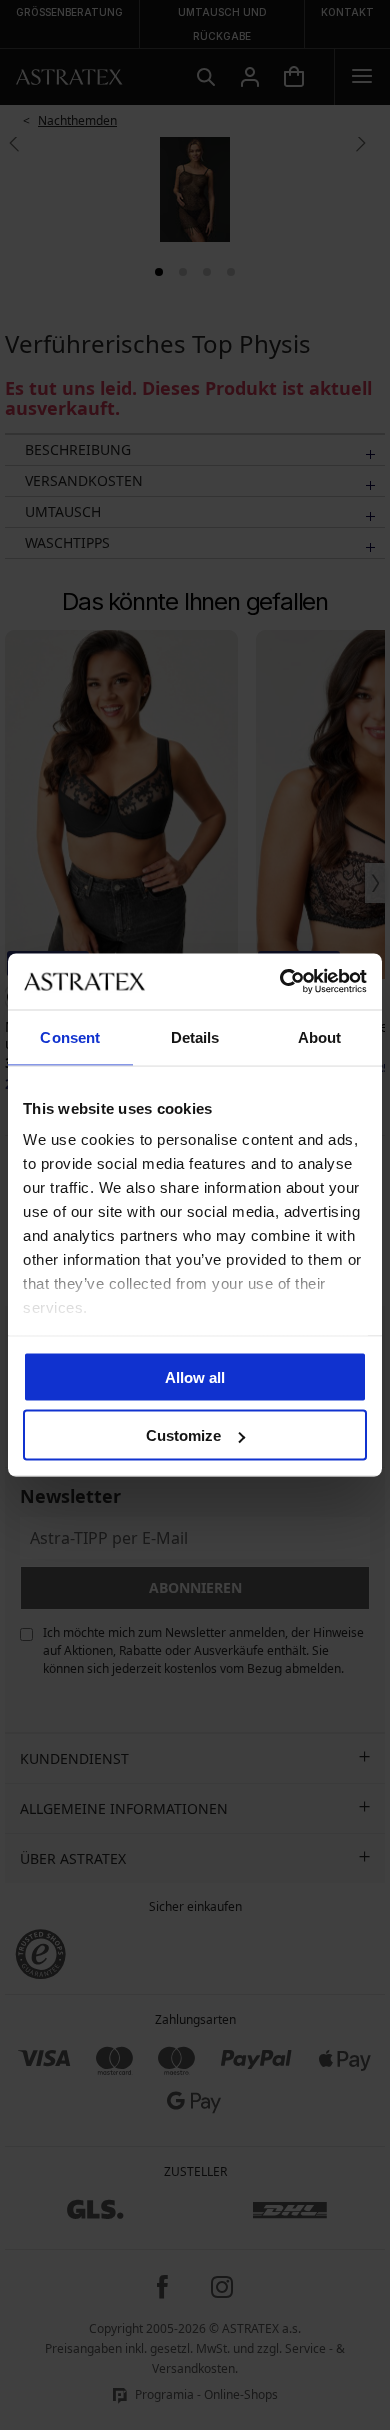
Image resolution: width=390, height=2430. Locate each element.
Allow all (195, 1376)
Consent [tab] (70, 1036)
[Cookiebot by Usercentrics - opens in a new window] (280, 982)
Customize (183, 1435)
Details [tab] (195, 1036)
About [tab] (320, 1036)
